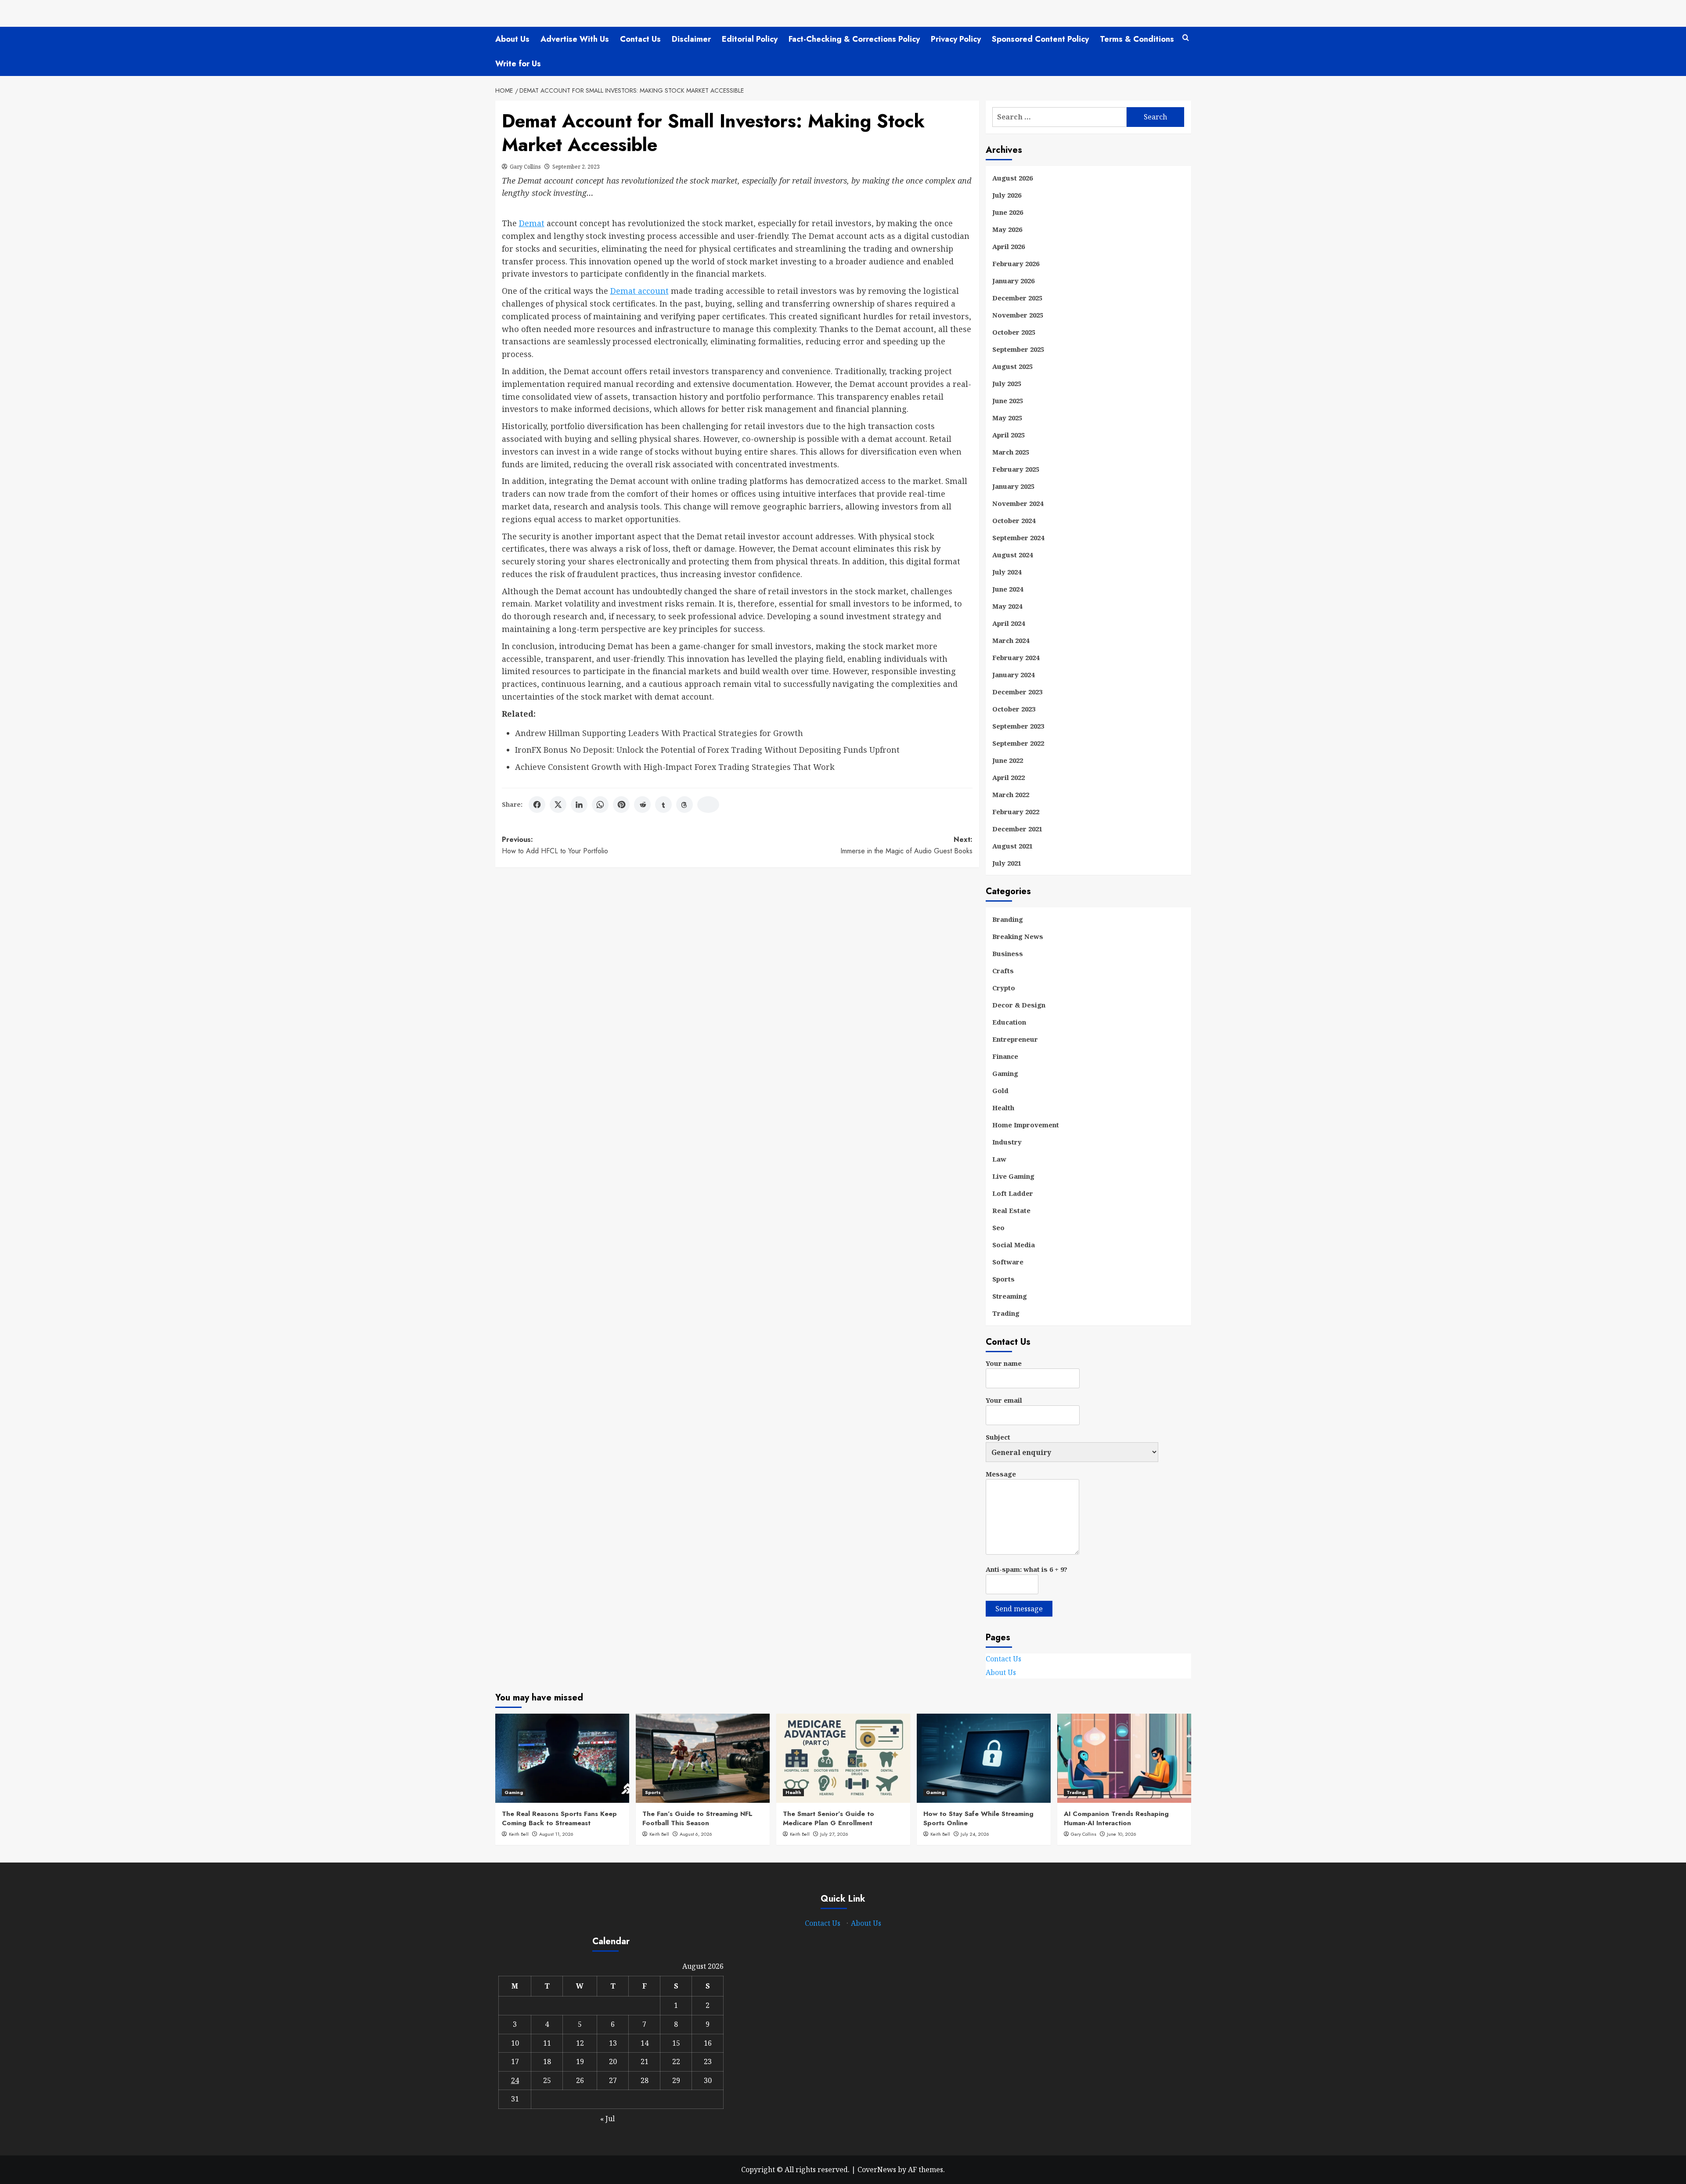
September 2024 (1018, 538)
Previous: (555, 845)
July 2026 (1007, 195)
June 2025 (1008, 401)
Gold (1000, 1090)
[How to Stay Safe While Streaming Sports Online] (984, 1758)
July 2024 (1007, 572)
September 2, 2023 (576, 167)
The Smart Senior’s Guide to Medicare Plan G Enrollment (829, 1818)
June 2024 (1008, 589)
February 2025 (1016, 469)
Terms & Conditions (1137, 39)
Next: (906, 845)
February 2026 (1016, 264)
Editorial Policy (750, 39)
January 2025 (1013, 486)
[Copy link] (708, 805)
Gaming (1005, 1073)
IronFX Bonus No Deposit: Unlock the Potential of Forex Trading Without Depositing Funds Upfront (707, 750)
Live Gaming (1013, 1176)
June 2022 (1008, 760)
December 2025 (1017, 298)
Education (1009, 1022)
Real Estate (1011, 1210)
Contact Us (640, 39)
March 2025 (1011, 452)
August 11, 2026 (556, 1834)
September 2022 (1018, 743)
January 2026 (1013, 281)
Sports (1003, 1279)
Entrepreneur (1015, 1039)
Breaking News (1018, 936)
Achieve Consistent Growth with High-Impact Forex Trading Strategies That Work (675, 767)
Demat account (639, 291)
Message (1001, 1474)
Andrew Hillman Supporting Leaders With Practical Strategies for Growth (659, 733)
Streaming (1010, 1296)
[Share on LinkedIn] (579, 805)
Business (1008, 953)
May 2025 (1007, 418)
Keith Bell (519, 1834)
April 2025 (1009, 435)
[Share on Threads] (684, 805)
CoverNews (877, 2170)
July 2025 (1007, 383)
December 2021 (1017, 829)
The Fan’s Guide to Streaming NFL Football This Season (697, 1818)
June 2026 (1008, 212)
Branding (1008, 919)
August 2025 (1012, 366)
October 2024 (1014, 520)
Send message (1019, 1609)
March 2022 (1011, 794)
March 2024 (1011, 640)
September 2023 (1018, 726)
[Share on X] (558, 805)
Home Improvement (1026, 1125)
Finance (1005, 1056)
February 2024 (1016, 657)
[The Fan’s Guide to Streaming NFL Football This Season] (703, 1758)
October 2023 (1014, 709)
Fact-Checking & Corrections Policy (854, 39)
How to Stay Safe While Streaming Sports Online (978, 1818)
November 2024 (1018, 503)
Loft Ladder (1013, 1193)
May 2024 (1007, 606)
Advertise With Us (575, 39)
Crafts (1003, 971)
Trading (1006, 1313)
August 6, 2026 (696, 1834)
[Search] (1186, 38)
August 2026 (1012, 178)
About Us (512, 39)
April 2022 (1009, 777)
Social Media (1014, 1245)
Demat (532, 223)
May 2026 (1007, 229)
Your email (1004, 1400)
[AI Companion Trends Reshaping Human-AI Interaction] (1124, 1758)
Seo (998, 1227)
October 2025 (1014, 332)
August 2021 (1012, 846)
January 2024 (1013, 675)
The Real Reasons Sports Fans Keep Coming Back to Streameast (559, 1818)
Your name (1004, 1363)
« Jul (607, 2119)
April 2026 (1009, 246)
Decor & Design (1019, 1005)
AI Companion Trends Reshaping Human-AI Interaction (1116, 1818)
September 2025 (1018, 349)
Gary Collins (525, 167)
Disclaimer (691, 39)
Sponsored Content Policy (1040, 39)
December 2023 (1017, 692)
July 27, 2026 (834, 1834)
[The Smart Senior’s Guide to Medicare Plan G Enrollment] (843, 1758)
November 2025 (1018, 315)
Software (1008, 1262)
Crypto (1004, 988)
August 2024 (1012, 555)
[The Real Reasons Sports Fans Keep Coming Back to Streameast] (562, 1758)
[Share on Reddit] (642, 805)
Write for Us (518, 64)
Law (999, 1159)
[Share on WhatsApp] (600, 805)
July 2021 (1007, 863)
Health (1003, 1108)
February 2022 (1016, 812)
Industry (1007, 1142)
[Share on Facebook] (537, 805)
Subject (998, 1437)
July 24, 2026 (975, 1834)
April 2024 (1009, 623)
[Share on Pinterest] (621, 805)
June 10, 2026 (1122, 1834)
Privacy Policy (956, 39)
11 (547, 2043)
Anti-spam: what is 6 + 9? (1027, 1569)
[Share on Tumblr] (663, 805)
